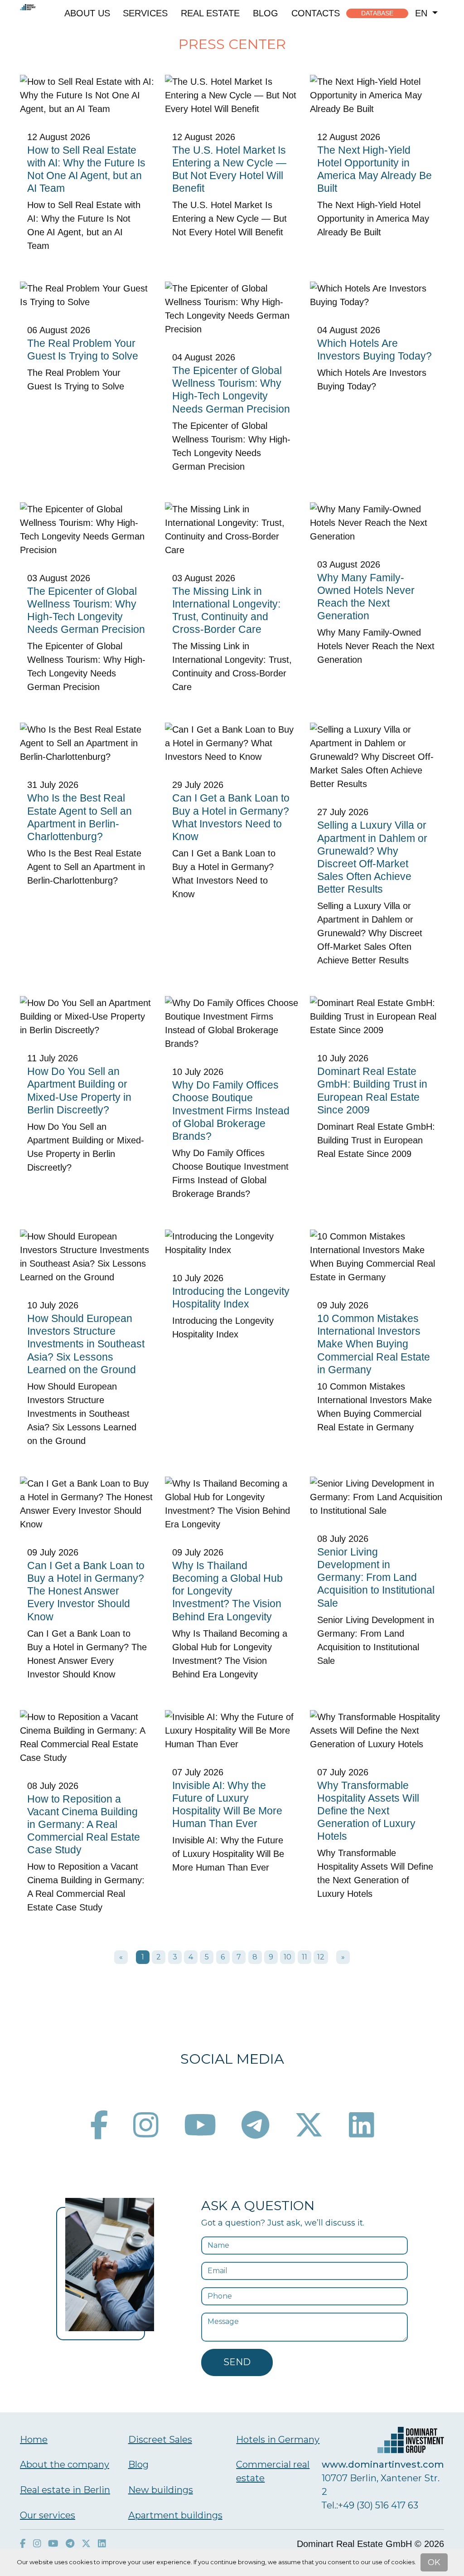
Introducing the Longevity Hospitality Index (231, 1298)
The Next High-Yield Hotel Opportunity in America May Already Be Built (375, 169)
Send (237, 2362)
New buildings (161, 2490)
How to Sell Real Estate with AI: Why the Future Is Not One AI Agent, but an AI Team (86, 169)
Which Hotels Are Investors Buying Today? (375, 350)
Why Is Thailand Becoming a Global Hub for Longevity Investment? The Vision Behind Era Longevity (227, 1591)
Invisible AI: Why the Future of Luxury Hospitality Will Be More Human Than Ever (227, 1804)
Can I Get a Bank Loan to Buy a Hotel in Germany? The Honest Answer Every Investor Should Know (86, 1591)
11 (304, 1957)
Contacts (316, 13)
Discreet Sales (160, 2440)
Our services (48, 2515)
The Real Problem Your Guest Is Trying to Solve (83, 350)
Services (145, 13)
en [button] (423, 13)
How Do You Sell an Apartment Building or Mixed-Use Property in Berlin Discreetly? (79, 1090)
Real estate (210, 13)
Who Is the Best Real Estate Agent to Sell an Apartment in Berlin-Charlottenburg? (80, 817)
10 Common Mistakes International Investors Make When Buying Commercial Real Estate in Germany (374, 1344)
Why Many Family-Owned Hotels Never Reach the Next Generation (366, 597)
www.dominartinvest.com (383, 2464)
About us (87, 13)
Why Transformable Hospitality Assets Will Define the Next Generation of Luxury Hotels (368, 1811)
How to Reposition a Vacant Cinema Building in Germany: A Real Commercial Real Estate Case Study (84, 1825)
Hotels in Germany (278, 2440)
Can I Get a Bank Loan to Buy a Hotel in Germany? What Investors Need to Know (231, 817)
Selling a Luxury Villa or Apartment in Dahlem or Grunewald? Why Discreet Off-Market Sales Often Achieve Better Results (372, 857)
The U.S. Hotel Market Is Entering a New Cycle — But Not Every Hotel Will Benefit (229, 169)
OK (434, 2562)
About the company (65, 2464)
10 (288, 1957)
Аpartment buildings (175, 2515)
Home (34, 2440)
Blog (266, 13)
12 (321, 1957)
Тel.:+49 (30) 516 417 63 (370, 2505)
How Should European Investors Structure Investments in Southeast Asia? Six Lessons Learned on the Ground (86, 1344)
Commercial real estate (273, 2471)
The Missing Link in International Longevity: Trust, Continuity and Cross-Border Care (226, 610)
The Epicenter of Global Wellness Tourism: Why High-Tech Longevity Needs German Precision (231, 389)
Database (377, 13)
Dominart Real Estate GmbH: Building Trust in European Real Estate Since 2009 (372, 1090)
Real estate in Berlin (65, 2490)
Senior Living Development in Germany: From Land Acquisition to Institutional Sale (376, 1577)
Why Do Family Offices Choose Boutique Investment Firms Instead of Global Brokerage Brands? (231, 1111)
